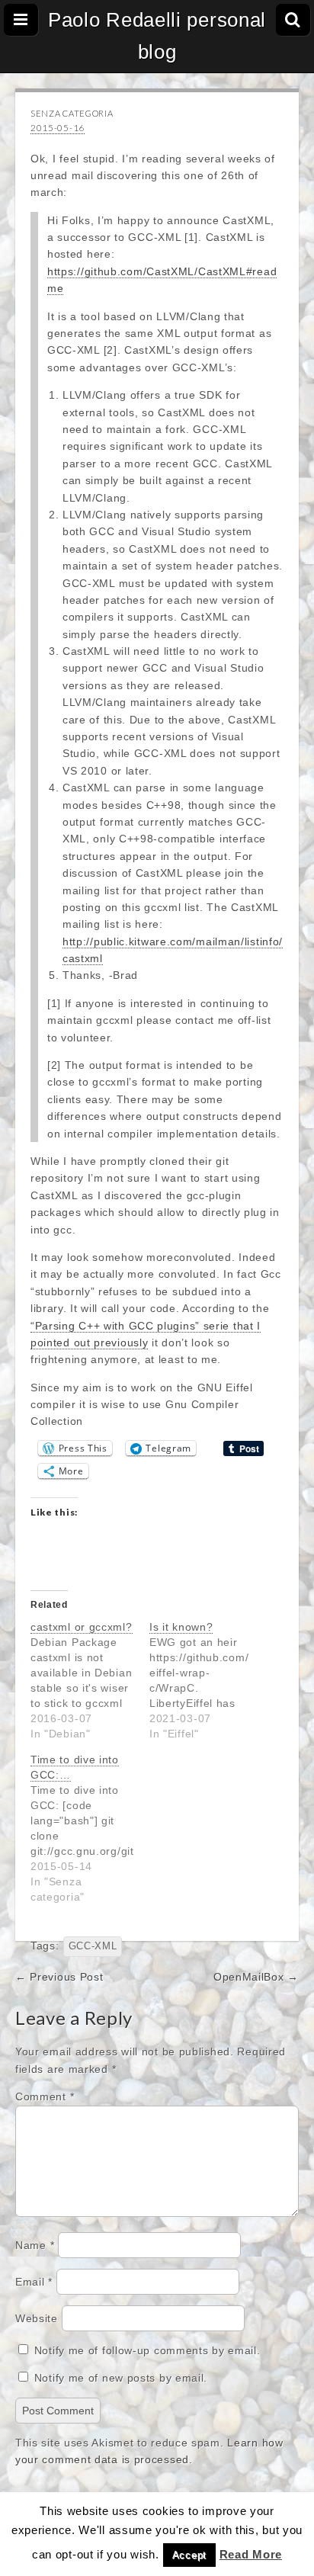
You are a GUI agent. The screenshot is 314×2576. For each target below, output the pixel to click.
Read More (251, 2554)
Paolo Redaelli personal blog (157, 36)
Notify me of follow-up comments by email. (147, 2350)
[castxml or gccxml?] (90, 1680)
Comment (45, 2096)
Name (35, 2245)
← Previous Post (59, 1977)
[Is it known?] (209, 1680)
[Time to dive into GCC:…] (90, 1828)
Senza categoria (72, 113)
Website (37, 2318)
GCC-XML (93, 1946)
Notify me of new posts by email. (121, 2378)
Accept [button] (189, 2555)
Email (34, 2282)
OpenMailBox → (256, 1977)
